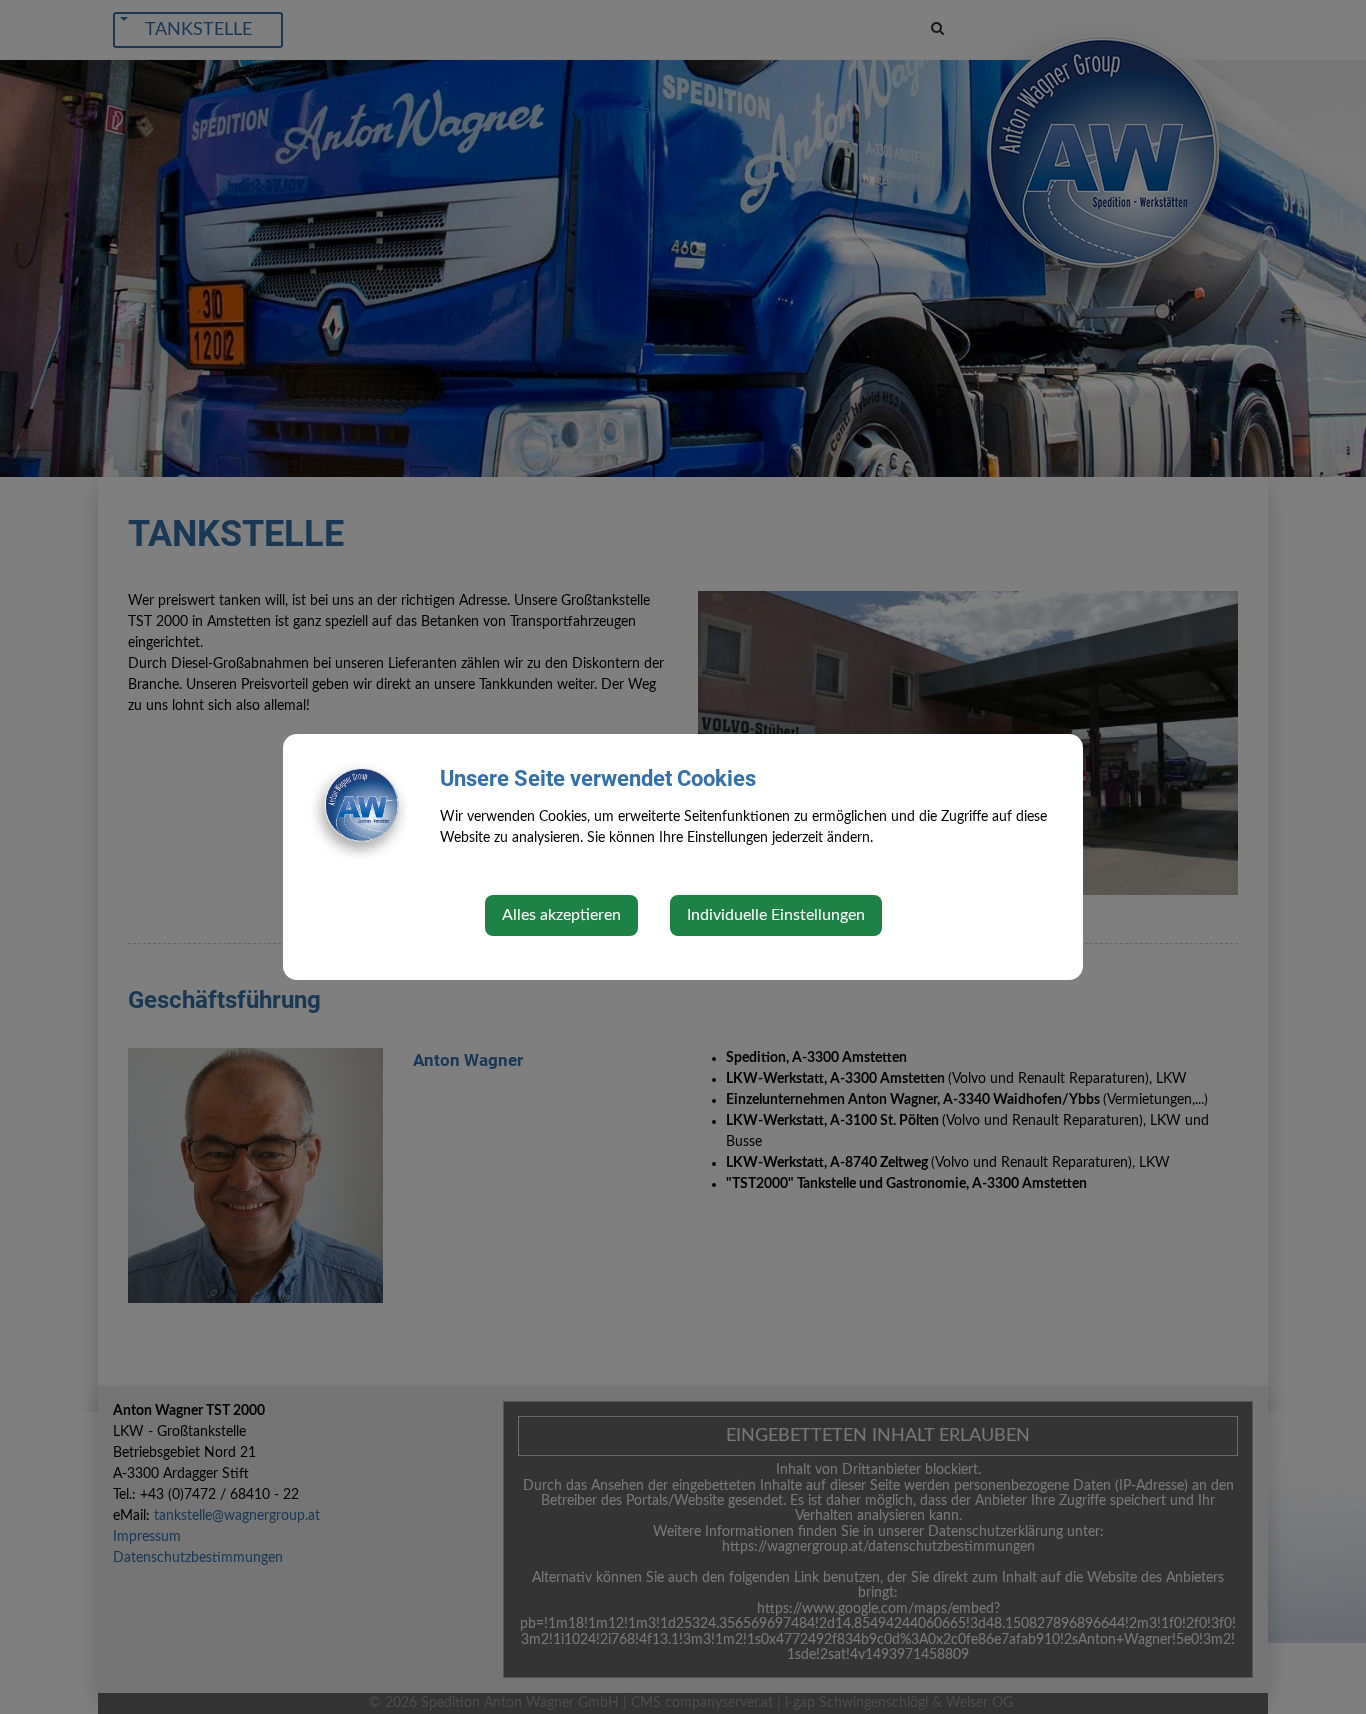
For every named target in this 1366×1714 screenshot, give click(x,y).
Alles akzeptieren (561, 915)
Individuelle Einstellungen (776, 915)
